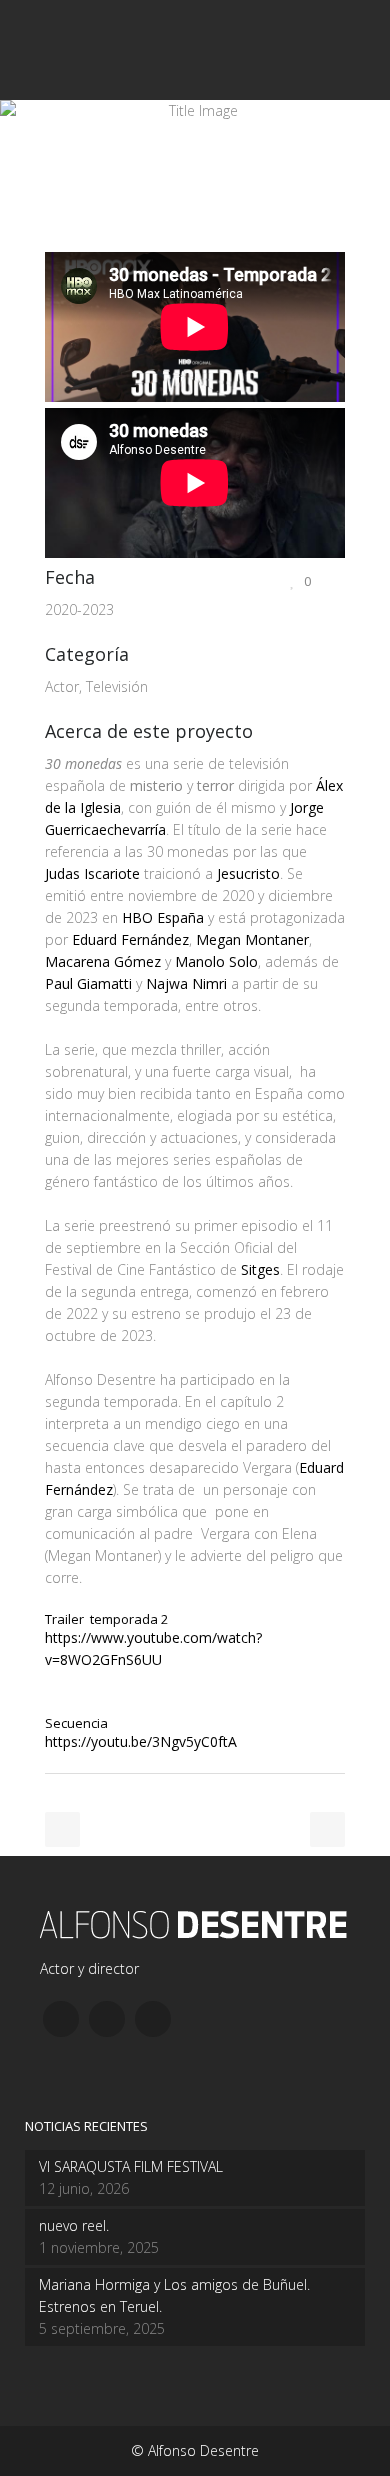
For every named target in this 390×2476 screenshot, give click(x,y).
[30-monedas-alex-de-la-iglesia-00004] (59, 240)
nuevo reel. (74, 2225)
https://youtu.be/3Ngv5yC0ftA (141, 1741)
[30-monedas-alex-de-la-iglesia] (47, 240)
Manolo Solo (216, 961)
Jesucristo (248, 873)
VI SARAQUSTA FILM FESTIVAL (131, 2166)
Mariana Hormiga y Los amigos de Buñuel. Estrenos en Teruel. (174, 2295)
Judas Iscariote (92, 873)
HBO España (163, 917)
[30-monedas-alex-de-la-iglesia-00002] (51, 240)
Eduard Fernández (130, 939)
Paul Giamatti (88, 983)
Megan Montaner (252, 939)
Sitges (260, 1269)
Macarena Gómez (103, 961)
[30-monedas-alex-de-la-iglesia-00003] (55, 240)
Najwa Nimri (186, 983)
